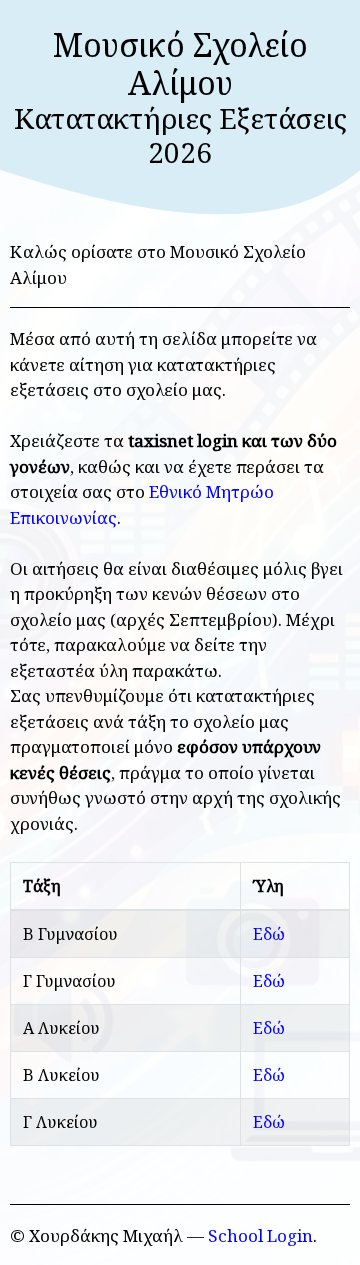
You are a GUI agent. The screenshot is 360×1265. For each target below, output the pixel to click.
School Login (260, 1235)
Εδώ (269, 934)
